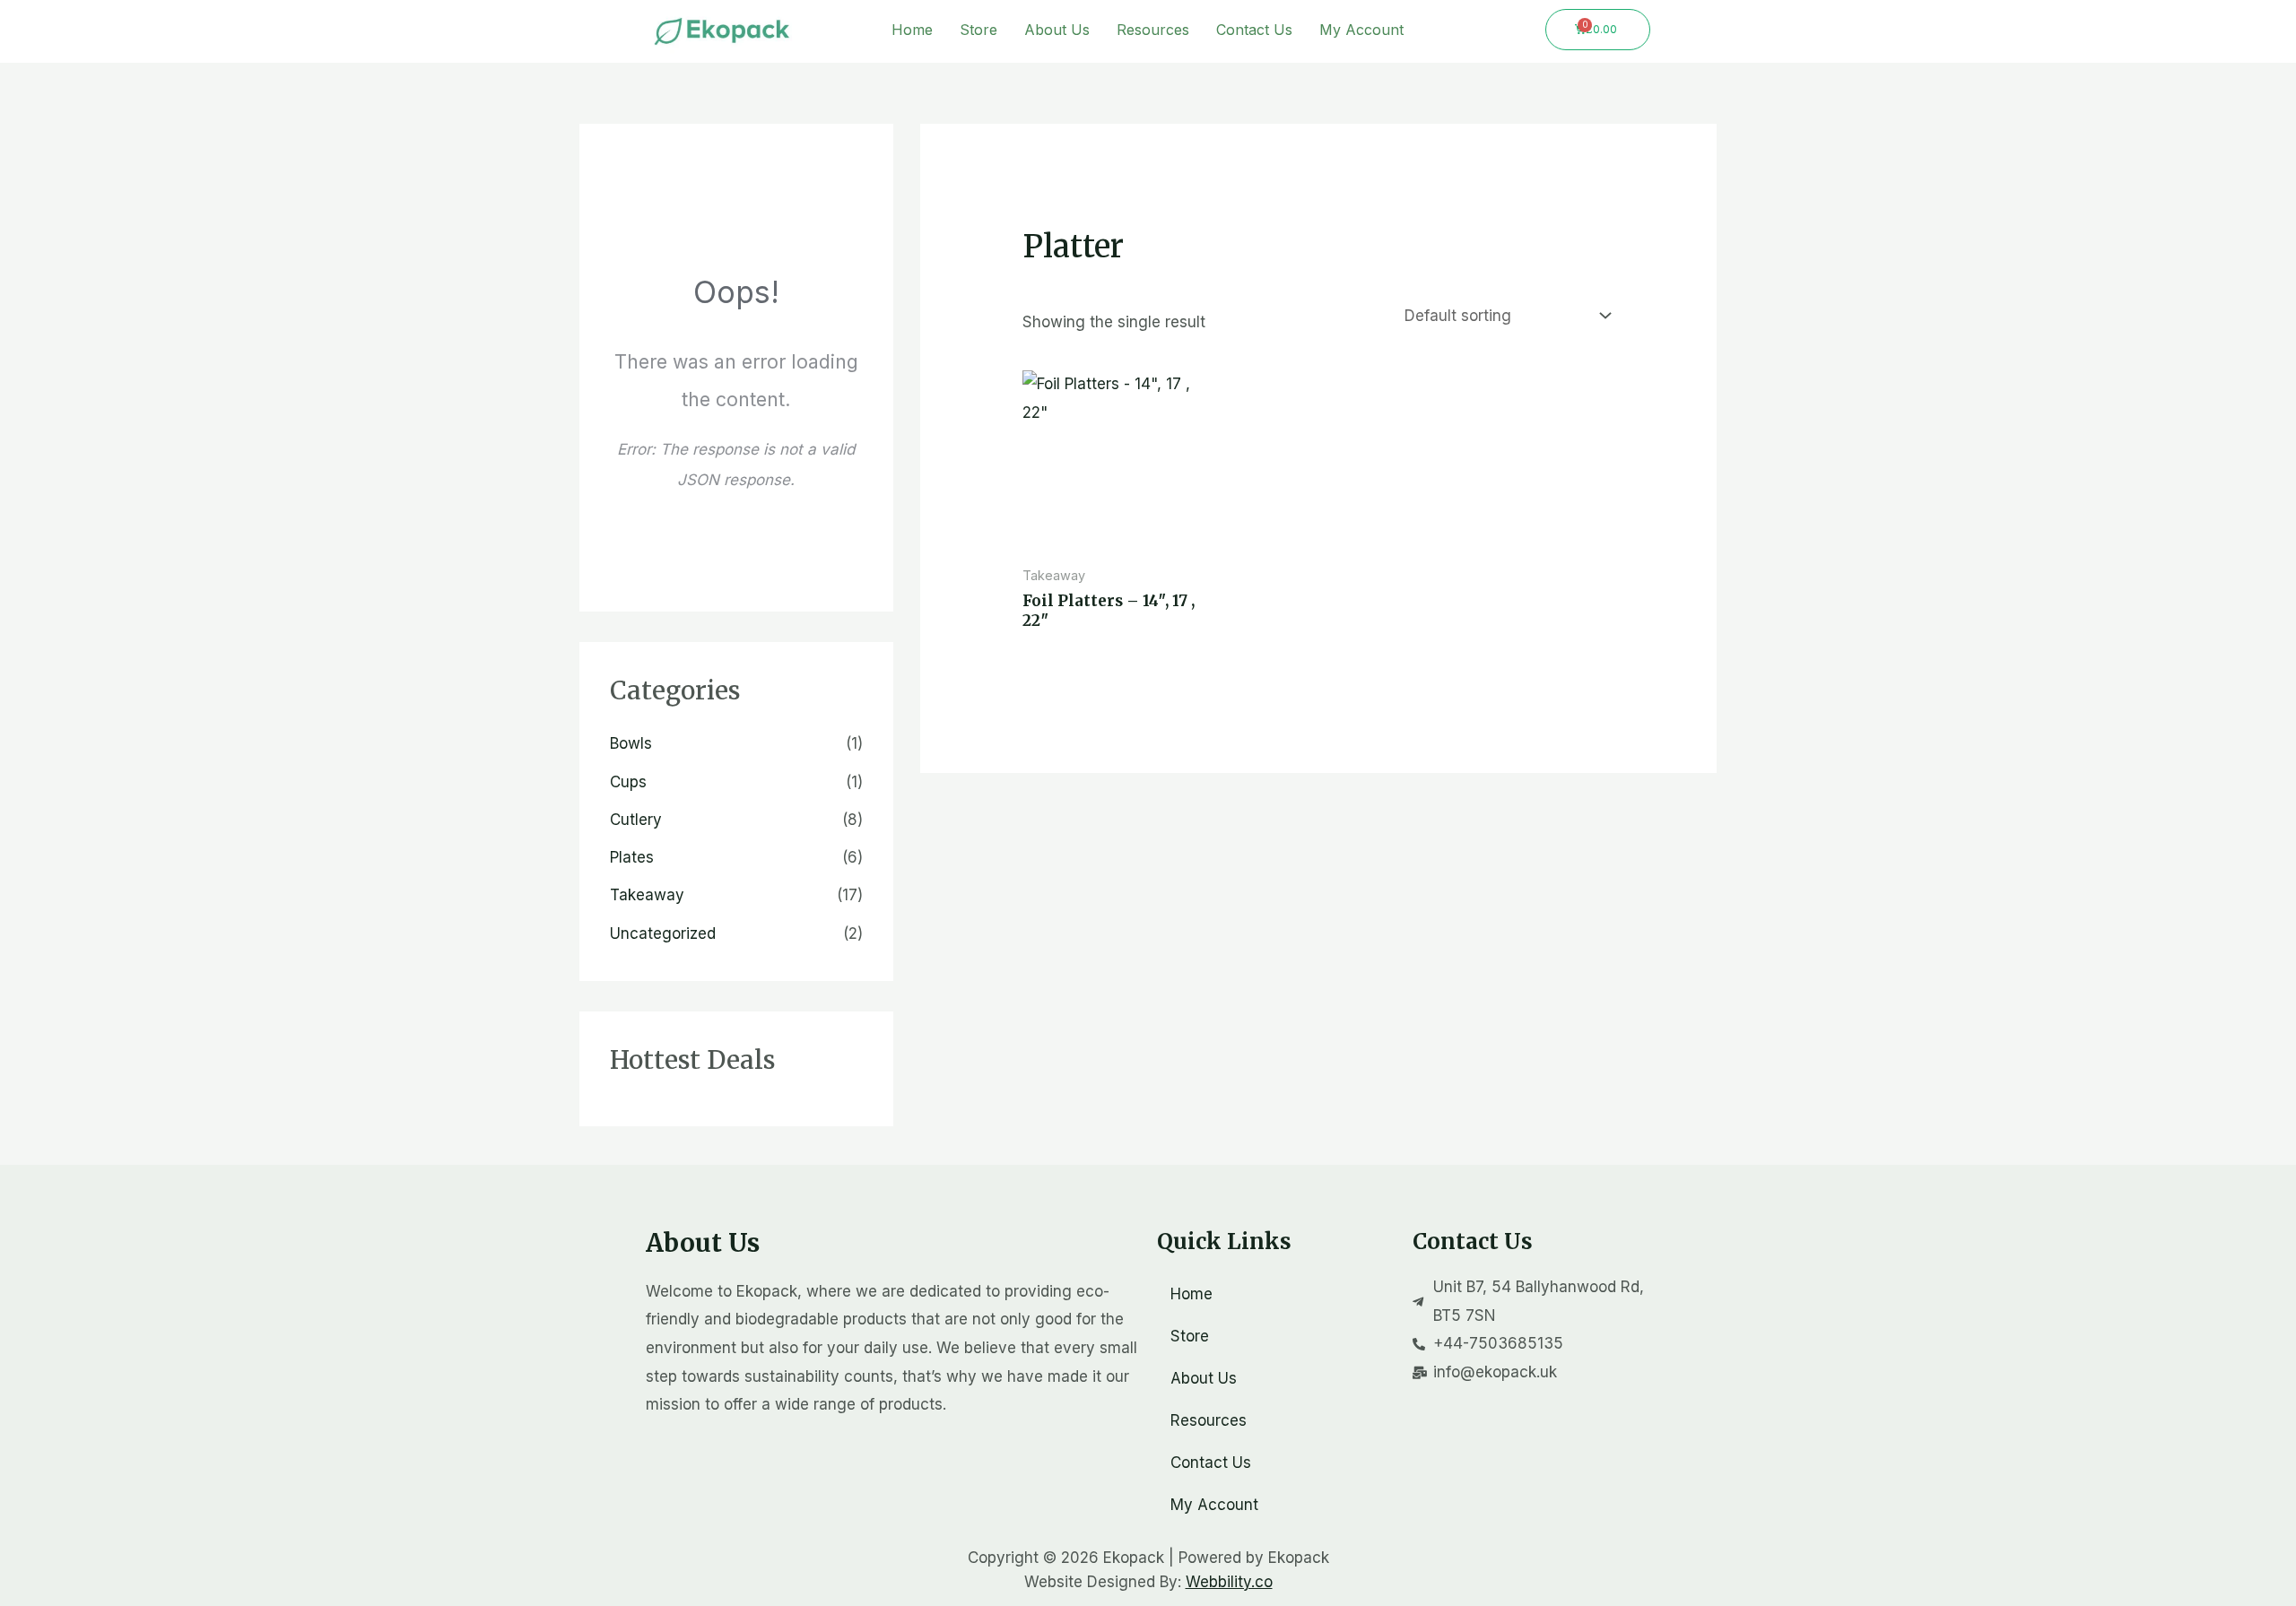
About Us (1057, 30)
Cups (628, 782)
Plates (632, 857)
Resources (1153, 30)
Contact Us (1254, 30)
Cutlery (636, 820)
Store (978, 30)
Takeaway (647, 895)
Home (912, 30)
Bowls (631, 743)
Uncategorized (663, 933)
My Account (1361, 30)
